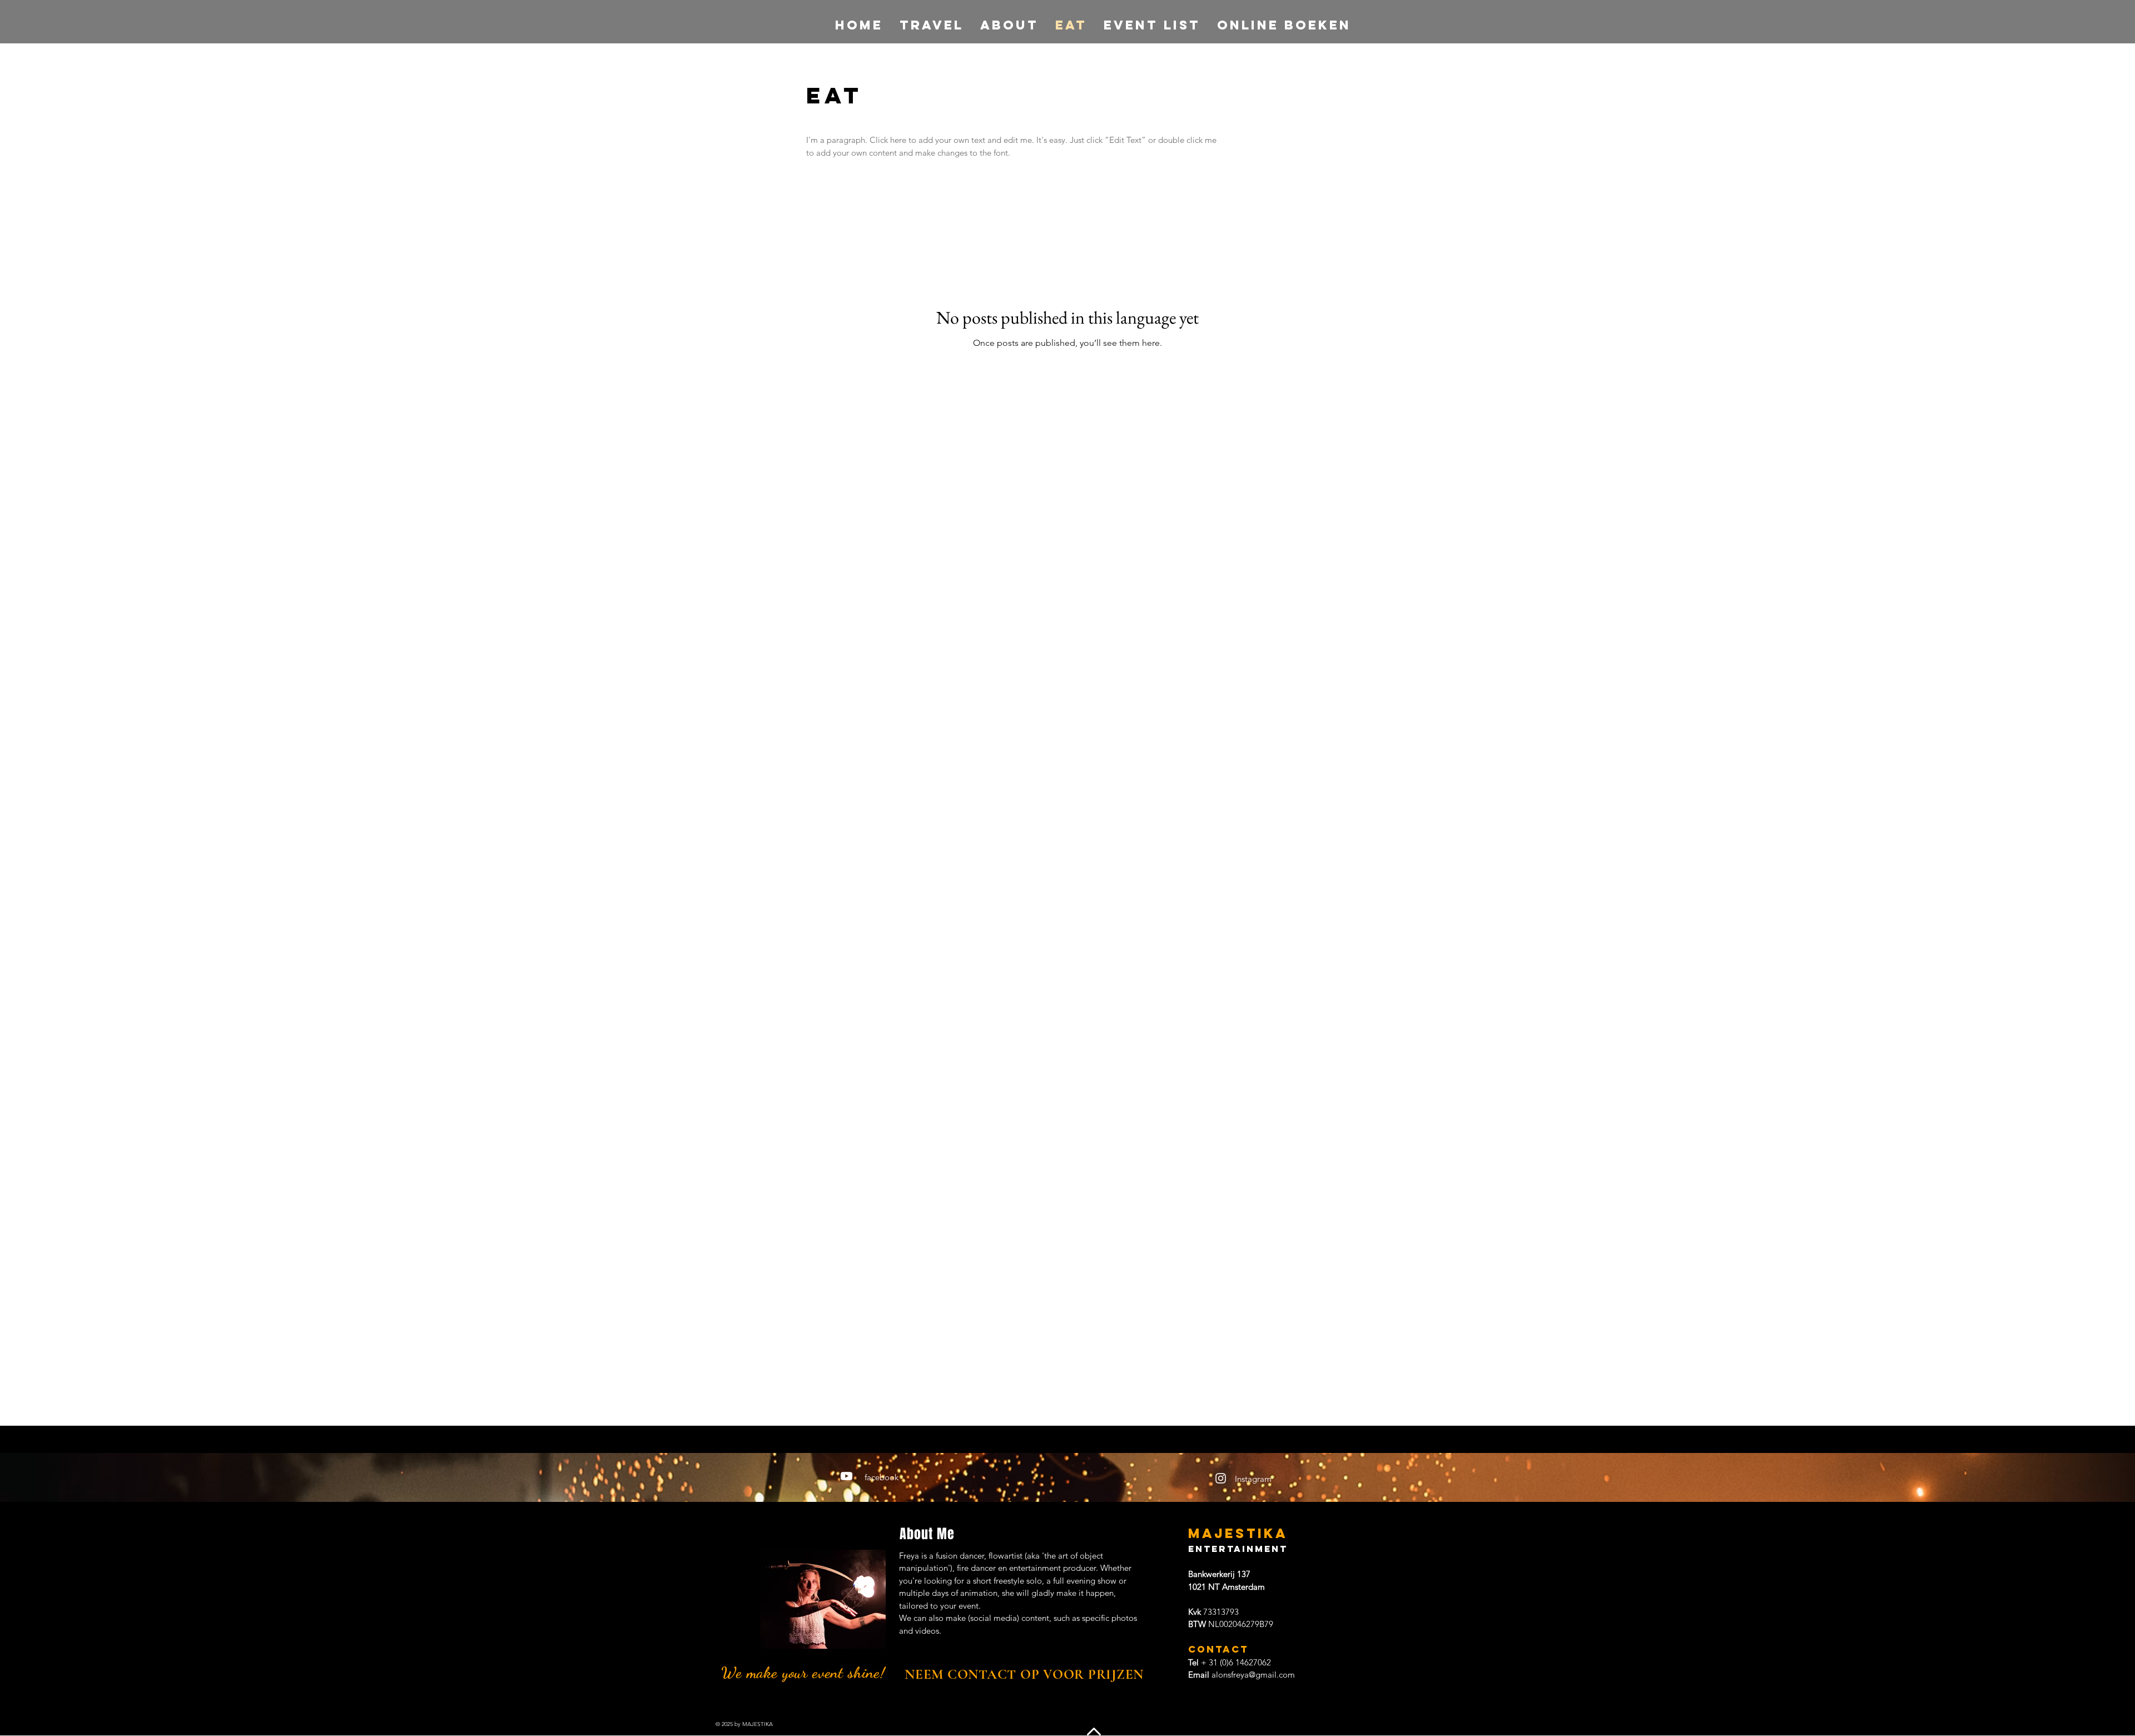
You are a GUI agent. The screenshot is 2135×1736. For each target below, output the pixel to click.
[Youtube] (846, 1476)
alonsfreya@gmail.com (1253, 1675)
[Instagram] (1221, 1478)
